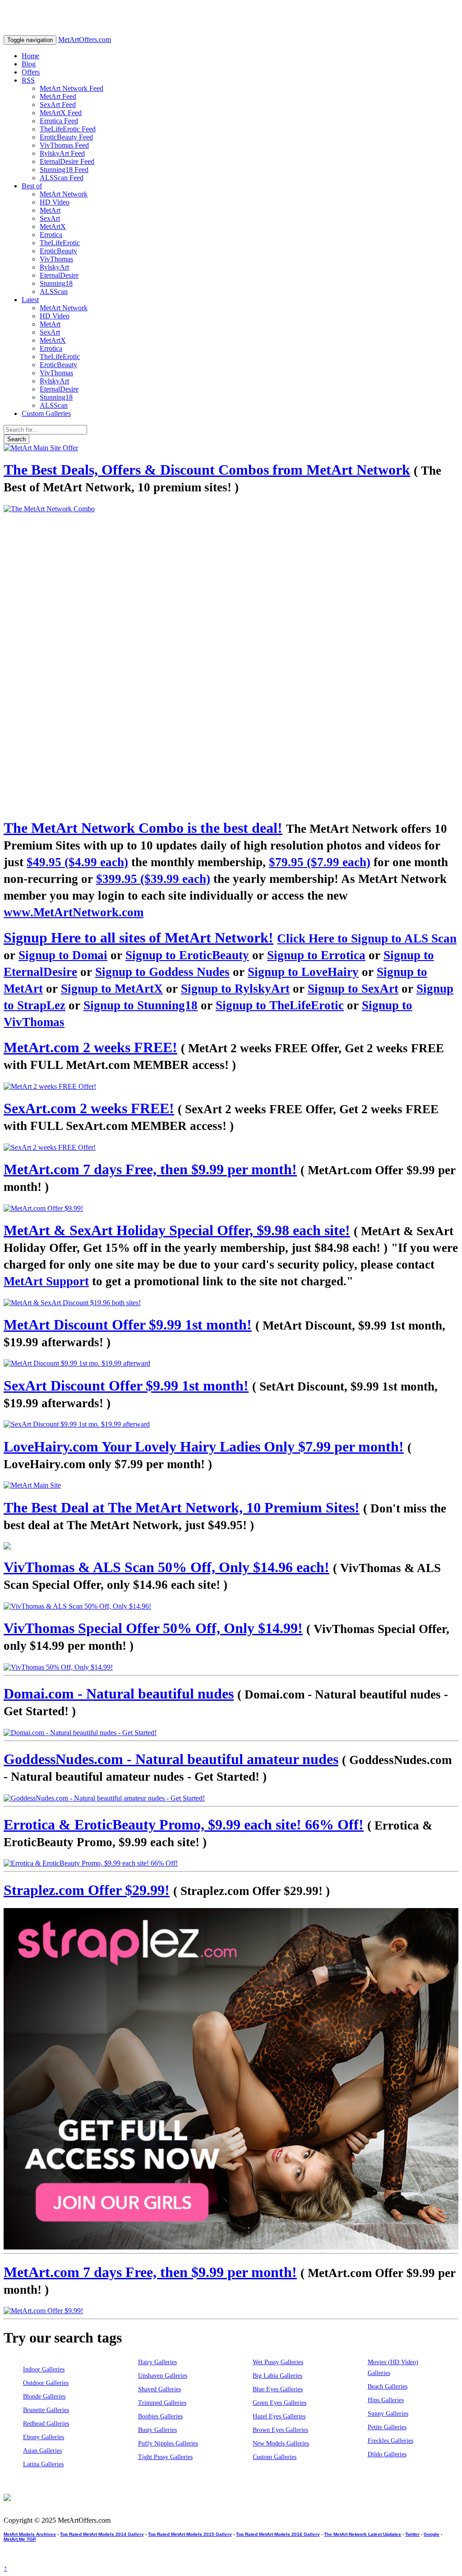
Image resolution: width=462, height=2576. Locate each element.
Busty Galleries (157, 2430)
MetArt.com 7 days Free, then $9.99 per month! (150, 1169)
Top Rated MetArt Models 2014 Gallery (102, 2534)
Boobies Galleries (160, 2416)
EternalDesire (59, 275)
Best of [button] (32, 186)
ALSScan (54, 292)
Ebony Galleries (44, 2437)
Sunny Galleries (388, 2414)
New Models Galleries (281, 2443)
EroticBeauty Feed (66, 137)
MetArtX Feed (61, 113)
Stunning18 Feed (64, 170)
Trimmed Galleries (162, 2403)
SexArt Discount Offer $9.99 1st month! (126, 1386)
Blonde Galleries (44, 2396)
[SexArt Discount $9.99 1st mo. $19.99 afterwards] (231, 1424)
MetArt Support (46, 1281)
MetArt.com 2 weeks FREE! (90, 1047)
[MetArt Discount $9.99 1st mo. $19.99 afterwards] (231, 1363)
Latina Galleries (43, 2464)
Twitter (412, 2534)
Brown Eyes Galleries (280, 2430)
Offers (31, 72)
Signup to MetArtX (112, 989)
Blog (29, 64)
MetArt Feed (58, 96)
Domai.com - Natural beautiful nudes (119, 1694)
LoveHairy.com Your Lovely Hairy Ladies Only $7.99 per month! (204, 1447)
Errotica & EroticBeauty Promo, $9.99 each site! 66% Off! (184, 1825)
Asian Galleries (42, 2451)
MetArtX (53, 226)
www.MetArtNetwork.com (74, 912)
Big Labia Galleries (277, 2376)
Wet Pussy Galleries (278, 2362)
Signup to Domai (63, 955)
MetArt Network (64, 194)
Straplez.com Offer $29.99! (87, 1890)
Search (16, 439)
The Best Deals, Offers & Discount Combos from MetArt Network (207, 470)
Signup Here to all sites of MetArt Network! (139, 938)
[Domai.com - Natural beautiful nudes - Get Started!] (231, 1733)
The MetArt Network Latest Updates (363, 2534)
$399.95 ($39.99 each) (153, 879)
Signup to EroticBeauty (187, 955)
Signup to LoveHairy (303, 972)
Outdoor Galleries (46, 2383)
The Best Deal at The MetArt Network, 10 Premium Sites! (182, 1507)
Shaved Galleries (159, 2389)
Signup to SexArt (353, 989)
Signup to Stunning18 (141, 1005)
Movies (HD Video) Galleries (393, 2368)
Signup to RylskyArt (235, 989)
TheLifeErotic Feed (68, 129)
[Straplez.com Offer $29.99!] (231, 2079)
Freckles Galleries (390, 2441)
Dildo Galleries (387, 2454)
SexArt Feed (58, 105)
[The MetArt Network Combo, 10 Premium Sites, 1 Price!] (231, 657)
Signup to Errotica (316, 955)
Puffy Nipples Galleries (168, 2443)
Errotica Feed (59, 121)
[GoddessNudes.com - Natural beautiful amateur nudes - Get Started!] (231, 1798)
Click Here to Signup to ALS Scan (367, 938)
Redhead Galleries (46, 2424)
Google (432, 2534)
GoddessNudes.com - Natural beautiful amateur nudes (171, 1759)
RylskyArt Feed (62, 153)
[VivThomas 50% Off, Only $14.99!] (231, 1667)
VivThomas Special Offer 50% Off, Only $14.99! (153, 1628)
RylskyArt (54, 267)
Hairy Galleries (157, 2362)
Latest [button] (30, 300)
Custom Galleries (46, 413)
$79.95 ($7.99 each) (320, 862)
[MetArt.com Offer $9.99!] (231, 1209)
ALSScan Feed (62, 178)
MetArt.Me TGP (20, 2539)
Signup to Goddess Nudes (162, 972)
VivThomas (56, 259)
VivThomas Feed (64, 145)
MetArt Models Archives (30, 2534)
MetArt (50, 210)
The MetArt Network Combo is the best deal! (143, 828)
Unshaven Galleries (163, 2376)
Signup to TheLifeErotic (280, 1005)
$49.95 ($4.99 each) (77, 862)
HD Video (55, 202)
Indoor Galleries (44, 2369)
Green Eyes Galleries (280, 2403)
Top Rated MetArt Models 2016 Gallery (278, 2534)
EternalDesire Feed (67, 161)
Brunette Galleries (46, 2410)
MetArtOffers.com (85, 40)
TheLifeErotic (60, 243)
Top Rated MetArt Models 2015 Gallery (190, 2534)
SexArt (50, 218)
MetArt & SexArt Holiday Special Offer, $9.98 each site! (177, 1230)
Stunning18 (56, 283)
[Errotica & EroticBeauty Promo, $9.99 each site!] (231, 1863)
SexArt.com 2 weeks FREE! (89, 1108)
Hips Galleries (386, 2400)
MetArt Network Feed (72, 88)
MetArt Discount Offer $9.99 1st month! (128, 1325)
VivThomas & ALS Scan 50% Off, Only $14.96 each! (166, 1567)
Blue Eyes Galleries (278, 2389)
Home (30, 56)
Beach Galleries (388, 2387)
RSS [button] (28, 80)
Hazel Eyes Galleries (279, 2416)
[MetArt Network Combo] (231, 1546)
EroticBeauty (58, 251)
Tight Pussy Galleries (165, 2457)
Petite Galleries (387, 2427)
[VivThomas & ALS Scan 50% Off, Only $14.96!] (231, 1606)
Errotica (51, 235)
